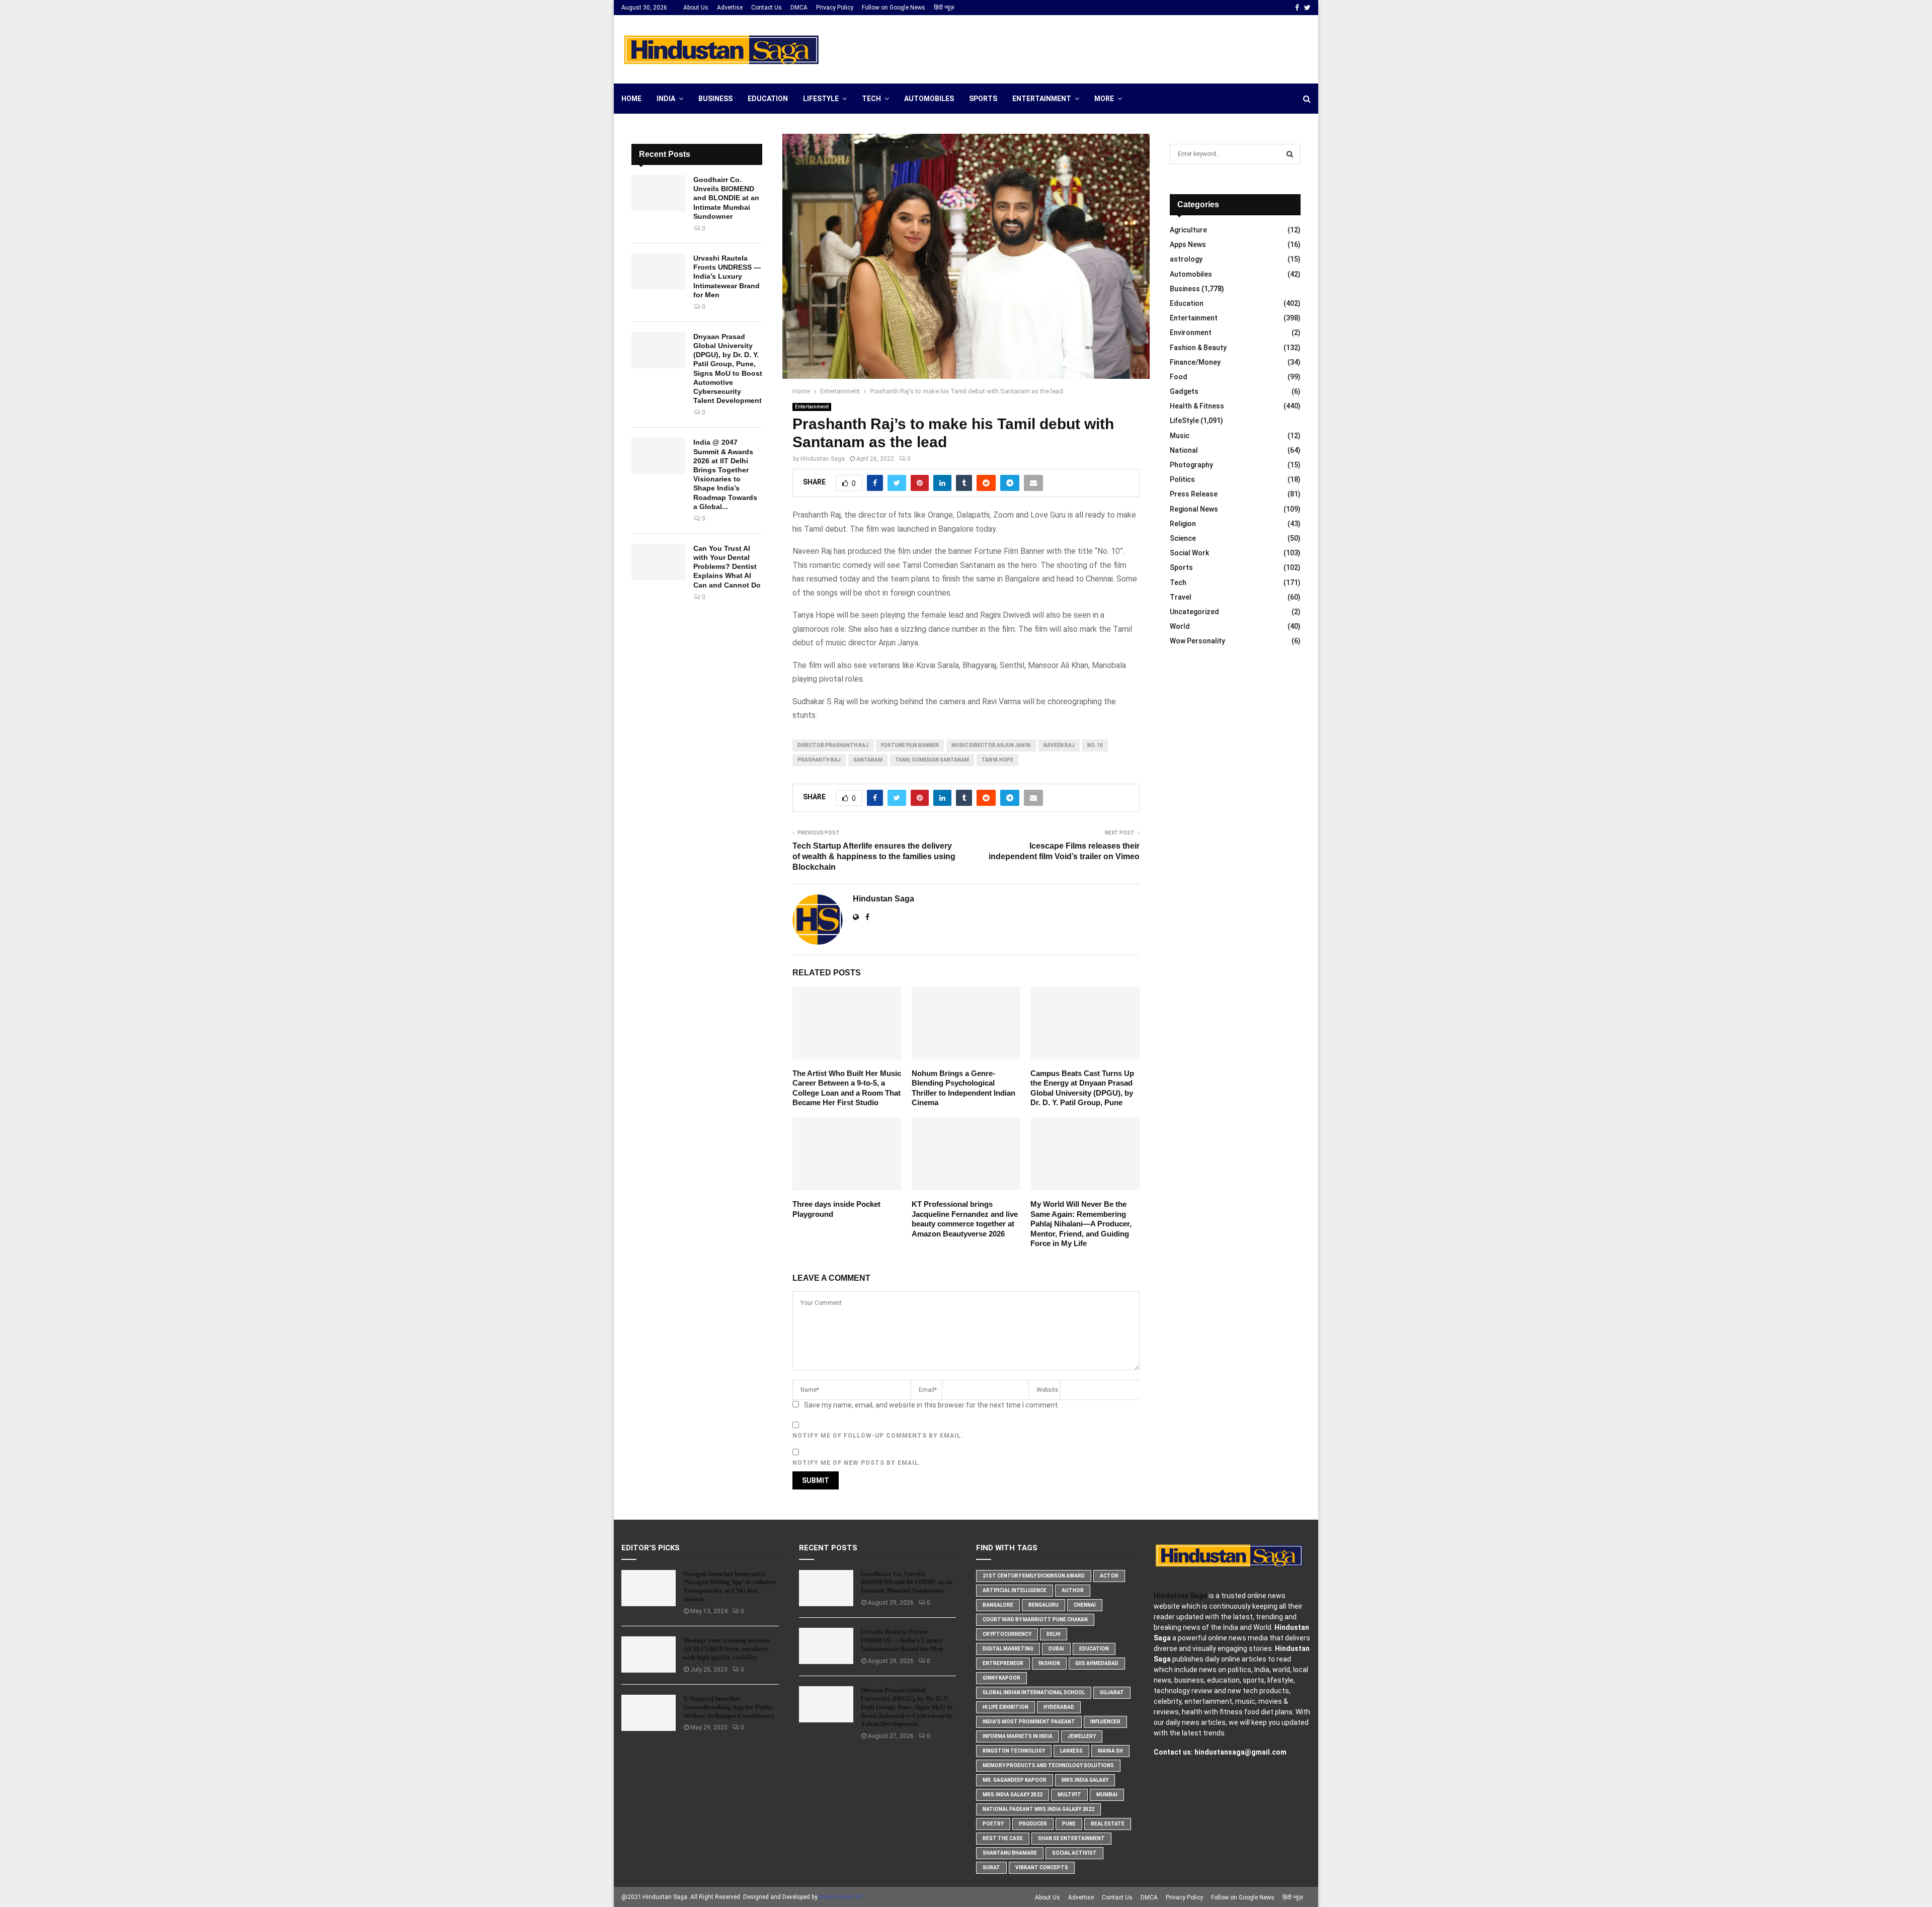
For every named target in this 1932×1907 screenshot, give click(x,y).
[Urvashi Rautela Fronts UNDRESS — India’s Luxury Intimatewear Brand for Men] (659, 272)
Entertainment (1042, 99)
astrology (1186, 259)
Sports (983, 99)
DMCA (799, 8)
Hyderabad (1059, 1707)
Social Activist (1074, 1853)
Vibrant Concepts (1042, 1868)
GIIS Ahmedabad (1097, 1663)
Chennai (1085, 1605)
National (1184, 450)
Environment (1191, 333)
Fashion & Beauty (1198, 348)
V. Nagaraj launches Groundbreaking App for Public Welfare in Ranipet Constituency (729, 1707)
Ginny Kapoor (1001, 1678)
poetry (993, 1824)
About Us (696, 8)
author (1073, 1590)
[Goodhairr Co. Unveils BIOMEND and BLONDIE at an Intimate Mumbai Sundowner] (659, 193)
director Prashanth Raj (833, 745)
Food (1179, 377)
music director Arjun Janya (991, 745)
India (666, 99)
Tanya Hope (997, 760)
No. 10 (1095, 745)
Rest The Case (1003, 1838)
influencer (1105, 1722)
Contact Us (767, 8)
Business (715, 99)
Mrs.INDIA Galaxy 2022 (1013, 1795)
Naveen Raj (1059, 745)
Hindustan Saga (823, 459)
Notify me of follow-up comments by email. (878, 1436)
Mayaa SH (1110, 1751)
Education (768, 99)
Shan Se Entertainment (1071, 1838)
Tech (871, 99)
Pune (1069, 1824)
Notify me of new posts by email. (857, 1463)
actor (1109, 1576)
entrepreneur (1003, 1663)
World (1180, 626)
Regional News (1194, 509)
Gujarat (1112, 1692)
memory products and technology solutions (1048, 1765)
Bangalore (998, 1605)
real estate (1108, 1824)
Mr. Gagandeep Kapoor (1015, 1780)
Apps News (1188, 244)
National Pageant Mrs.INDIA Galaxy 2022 (1038, 1809)
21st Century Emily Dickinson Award (1034, 1576)
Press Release (1194, 494)
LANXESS (1071, 1751)
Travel (1181, 597)
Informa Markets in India (1018, 1736)
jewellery (1082, 1736)
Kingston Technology (1014, 1751)
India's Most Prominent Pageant (1029, 1722)
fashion (1049, 1663)
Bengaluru (1043, 1605)
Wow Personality (1197, 641)
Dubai (1056, 1649)
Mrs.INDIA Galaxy (1085, 1780)
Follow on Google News (894, 8)
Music (1180, 436)
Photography (1191, 465)
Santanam (868, 760)
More (1104, 99)
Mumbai (1107, 1795)
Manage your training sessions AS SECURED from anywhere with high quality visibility (727, 1649)
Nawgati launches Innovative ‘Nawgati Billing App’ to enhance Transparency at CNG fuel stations (730, 1587)
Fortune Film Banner (910, 745)
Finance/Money (1195, 362)
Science (1183, 538)
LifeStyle (821, 99)
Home (631, 99)
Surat (991, 1868)
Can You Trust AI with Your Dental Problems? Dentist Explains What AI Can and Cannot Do (727, 567)
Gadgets (1184, 391)
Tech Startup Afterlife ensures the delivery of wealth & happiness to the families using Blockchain (874, 857)
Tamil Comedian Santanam (932, 760)
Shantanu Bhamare (1010, 1853)
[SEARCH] (1290, 154)
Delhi (1054, 1634)
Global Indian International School (1034, 1692)
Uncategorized (1194, 612)
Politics (1182, 479)
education (1094, 1649)
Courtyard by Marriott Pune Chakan (1035, 1620)
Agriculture (1188, 230)
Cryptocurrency (1007, 1634)
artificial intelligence (1015, 1590)
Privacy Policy (835, 8)
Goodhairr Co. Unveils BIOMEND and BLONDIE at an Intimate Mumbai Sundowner (726, 198)
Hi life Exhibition (1005, 1707)
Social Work (1189, 553)
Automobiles (929, 99)
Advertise (730, 8)
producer (1033, 1824)
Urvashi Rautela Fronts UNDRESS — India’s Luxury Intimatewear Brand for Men (727, 276)
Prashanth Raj (819, 760)
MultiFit (1069, 1795)
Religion (1183, 524)
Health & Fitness (1197, 406)
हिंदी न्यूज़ (944, 8)
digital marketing (1008, 1649)
